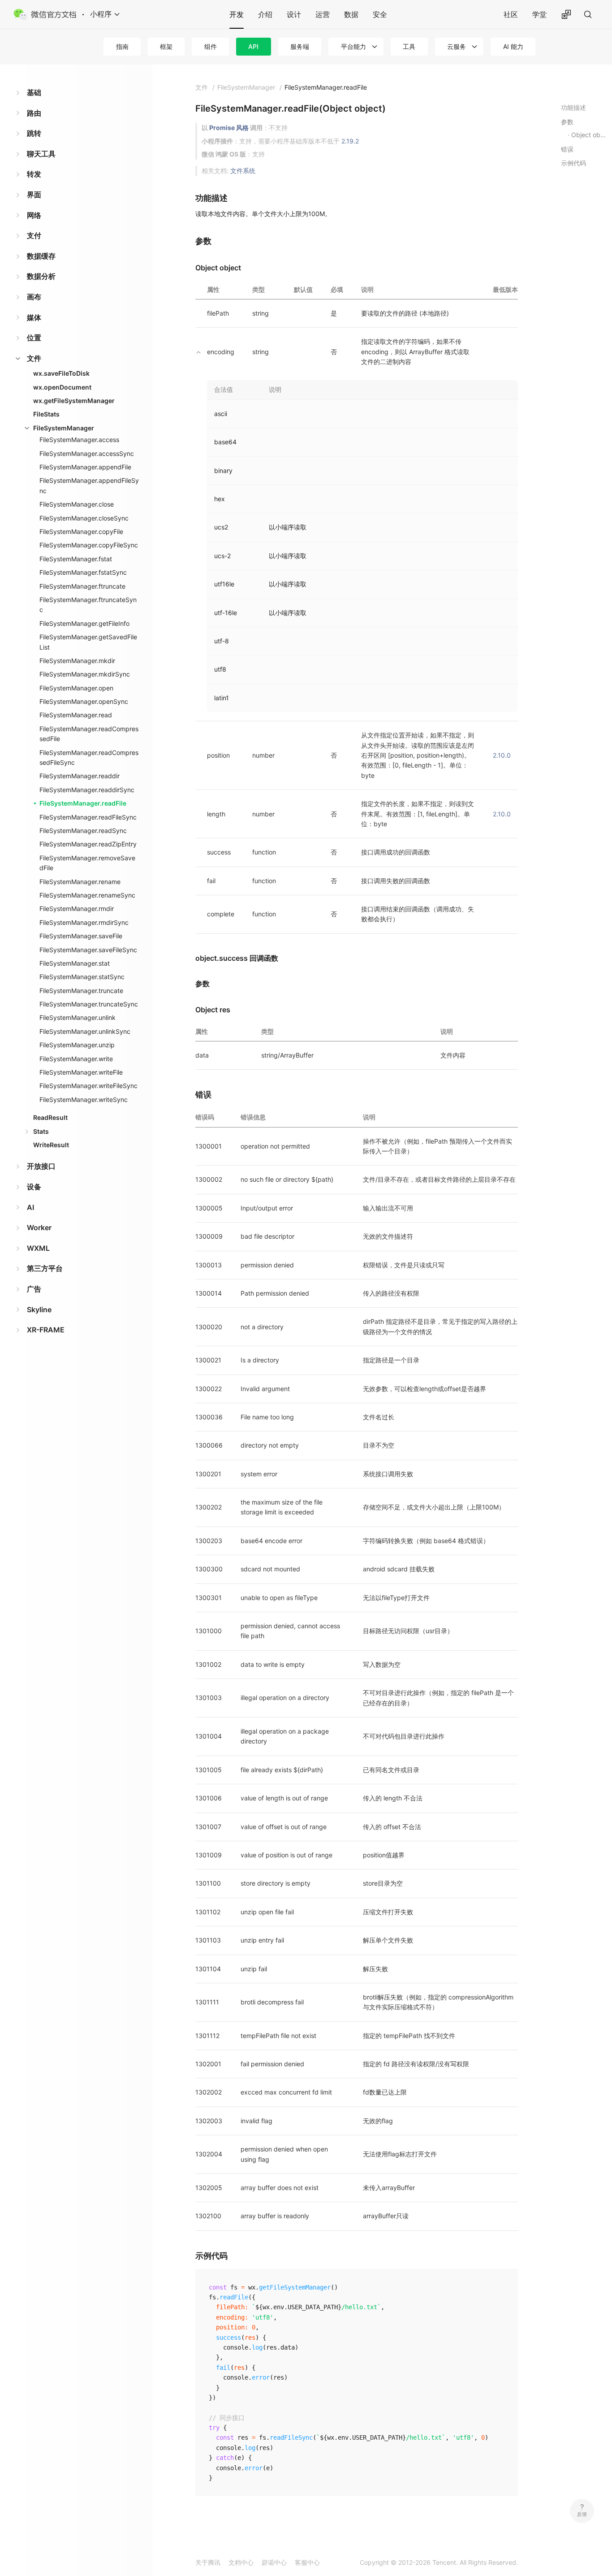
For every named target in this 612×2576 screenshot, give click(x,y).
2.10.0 (502, 755)
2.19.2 (350, 141)
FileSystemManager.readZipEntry (88, 844)
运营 (323, 14)
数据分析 (41, 276)
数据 (351, 14)
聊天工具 (41, 154)
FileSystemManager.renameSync (87, 895)
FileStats (46, 414)
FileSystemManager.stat (75, 963)
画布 (34, 297)
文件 (34, 358)
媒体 (34, 317)
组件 (211, 46)
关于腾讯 (208, 2562)
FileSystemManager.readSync (83, 830)
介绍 (265, 14)
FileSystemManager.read (76, 715)
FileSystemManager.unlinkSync (85, 1031)
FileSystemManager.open (76, 688)
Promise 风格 (229, 128)
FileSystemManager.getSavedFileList (88, 642)
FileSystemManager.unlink (78, 1017)
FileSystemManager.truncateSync (89, 1004)
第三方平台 (45, 1268)
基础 (34, 92)
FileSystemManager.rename (80, 882)
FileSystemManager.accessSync (87, 453)
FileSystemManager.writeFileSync (88, 1086)
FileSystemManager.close (77, 504)
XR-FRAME (46, 1330)
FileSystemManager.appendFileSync (89, 485)
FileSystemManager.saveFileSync (88, 950)
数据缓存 (41, 256)
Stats (41, 1131)
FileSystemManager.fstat (76, 559)
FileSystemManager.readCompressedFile (89, 734)
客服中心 (307, 2562)
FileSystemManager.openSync (84, 701)
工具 (409, 46)
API (253, 46)
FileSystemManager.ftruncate (82, 586)
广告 (34, 1289)
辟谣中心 (274, 2562)
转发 (34, 174)
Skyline (39, 1310)
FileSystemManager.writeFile (81, 1072)
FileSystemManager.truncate (81, 991)
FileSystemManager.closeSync (84, 518)
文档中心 (241, 2562)
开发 (237, 14)
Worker (39, 1227)
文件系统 (243, 171)
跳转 (34, 133)
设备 (34, 1187)
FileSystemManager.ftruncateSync (88, 605)
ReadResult (50, 1117)
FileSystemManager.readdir (80, 776)
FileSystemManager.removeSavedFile (87, 863)
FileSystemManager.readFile (83, 803)
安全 (380, 14)
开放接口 (41, 1166)
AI (30, 1207)
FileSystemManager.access (79, 440)
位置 (34, 338)
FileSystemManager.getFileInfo (84, 623)
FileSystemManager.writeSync (84, 1099)
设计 (294, 14)
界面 (34, 195)
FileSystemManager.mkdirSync (85, 674)
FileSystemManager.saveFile (81, 936)
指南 (122, 46)
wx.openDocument (62, 387)
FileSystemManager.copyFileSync (89, 545)
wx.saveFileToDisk (61, 373)
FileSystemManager (64, 428)
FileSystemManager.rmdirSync (84, 922)
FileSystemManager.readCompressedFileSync (89, 757)
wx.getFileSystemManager (74, 401)
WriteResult (51, 1145)
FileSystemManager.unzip (77, 1045)
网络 (34, 215)
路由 (34, 113)
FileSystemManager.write (76, 1059)
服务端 (300, 46)
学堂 (539, 14)
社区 (511, 14)
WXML (38, 1248)
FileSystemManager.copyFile (81, 531)
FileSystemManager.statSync (82, 977)
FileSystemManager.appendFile (85, 467)
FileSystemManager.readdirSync (87, 790)
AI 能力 (513, 46)
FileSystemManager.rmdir (77, 909)
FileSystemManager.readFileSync (88, 817)
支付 (34, 235)
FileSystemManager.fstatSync (83, 572)
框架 (166, 46)
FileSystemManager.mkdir (77, 661)
